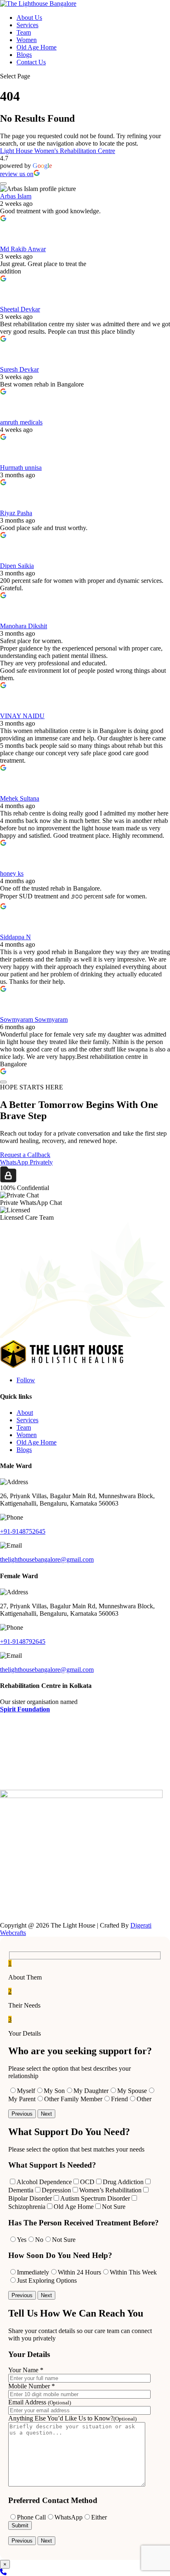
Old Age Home (37, 47)
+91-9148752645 (23, 1531)
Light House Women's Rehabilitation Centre (58, 151)
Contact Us (31, 62)
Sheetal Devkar (20, 309)
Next (46, 2114)
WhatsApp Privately (26, 1162)
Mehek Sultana (20, 798)
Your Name (26, 2370)
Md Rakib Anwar (23, 249)
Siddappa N (15, 937)
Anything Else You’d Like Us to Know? (72, 2418)
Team (24, 32)
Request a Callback (25, 1155)
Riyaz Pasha (16, 513)
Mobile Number (32, 2386)
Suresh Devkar (19, 369)
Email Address (40, 2402)
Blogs (24, 55)
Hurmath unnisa (21, 468)
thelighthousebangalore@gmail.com (47, 1559)
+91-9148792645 (23, 1642)
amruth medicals (21, 422)
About (25, 1413)
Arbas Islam (16, 196)
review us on (17, 174)
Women (27, 40)
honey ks (12, 873)
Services (27, 25)
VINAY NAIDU (22, 716)
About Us (29, 18)
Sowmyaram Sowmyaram (34, 1019)
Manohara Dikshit (24, 626)
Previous (22, 2114)
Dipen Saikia (17, 566)
